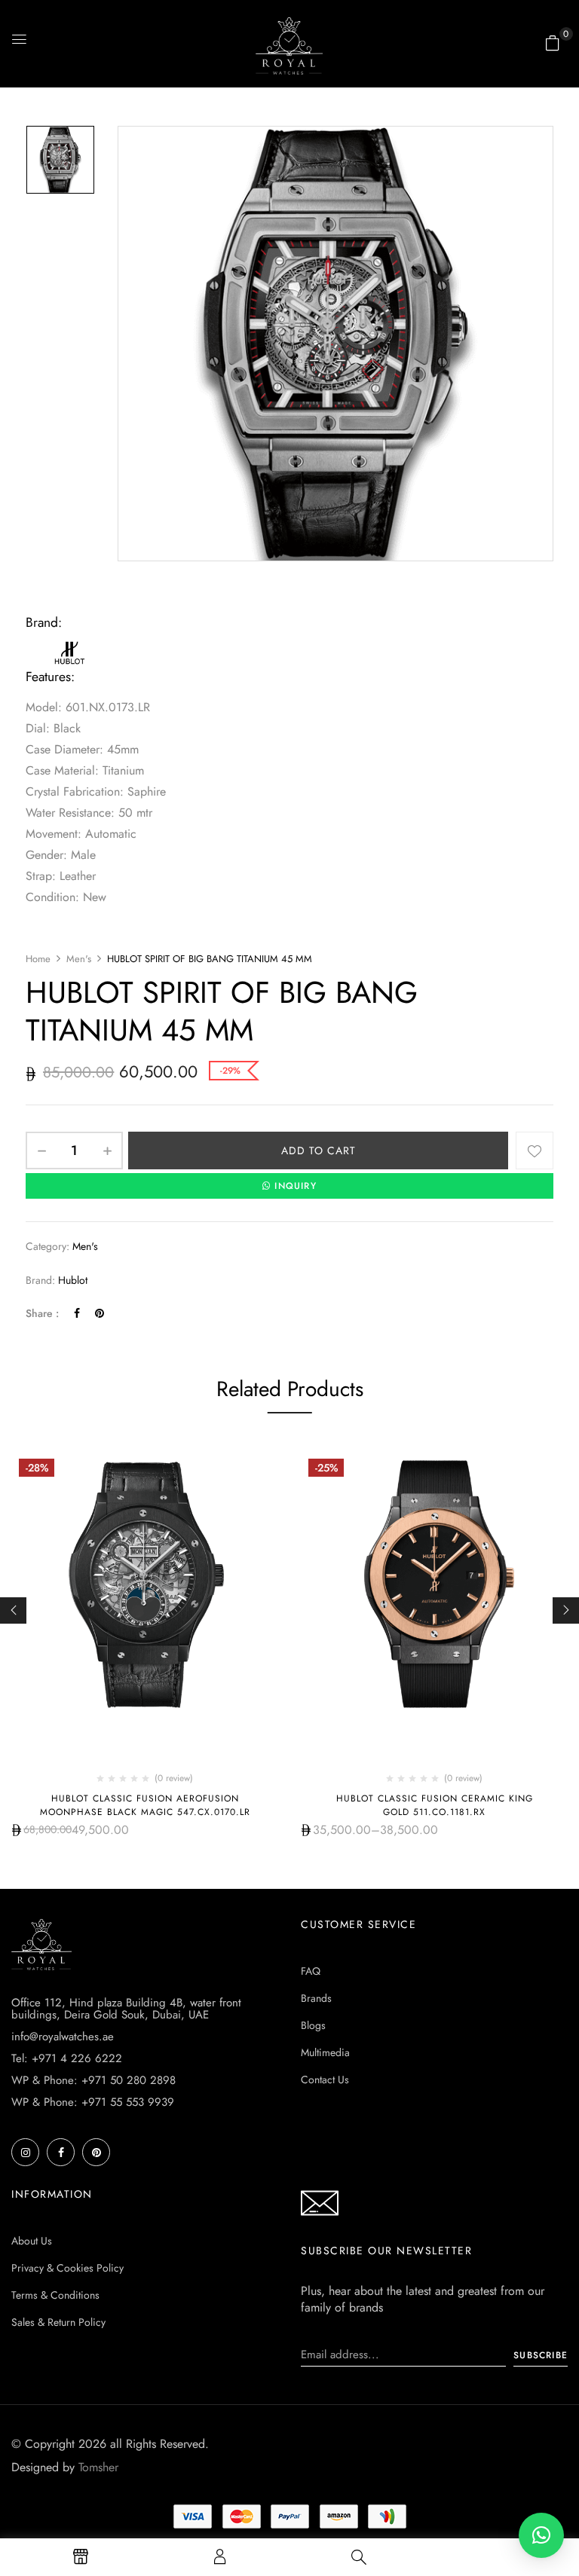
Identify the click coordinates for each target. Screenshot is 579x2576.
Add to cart (319, 1150)
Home (38, 959)
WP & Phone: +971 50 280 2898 (93, 2080)
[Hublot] (71, 645)
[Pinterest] (100, 1313)
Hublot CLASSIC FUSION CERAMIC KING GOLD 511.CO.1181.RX (435, 1805)
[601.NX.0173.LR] (60, 160)
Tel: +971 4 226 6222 (67, 2058)
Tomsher (98, 2467)
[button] (553, 43)
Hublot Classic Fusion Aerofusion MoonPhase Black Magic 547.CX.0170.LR (145, 1805)
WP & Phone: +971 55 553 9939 (93, 2102)
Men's (79, 959)
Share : (42, 1313)
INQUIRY (295, 1186)
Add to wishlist (535, 1150)
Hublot (73, 1280)
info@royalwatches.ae (63, 2037)
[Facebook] (77, 1313)
